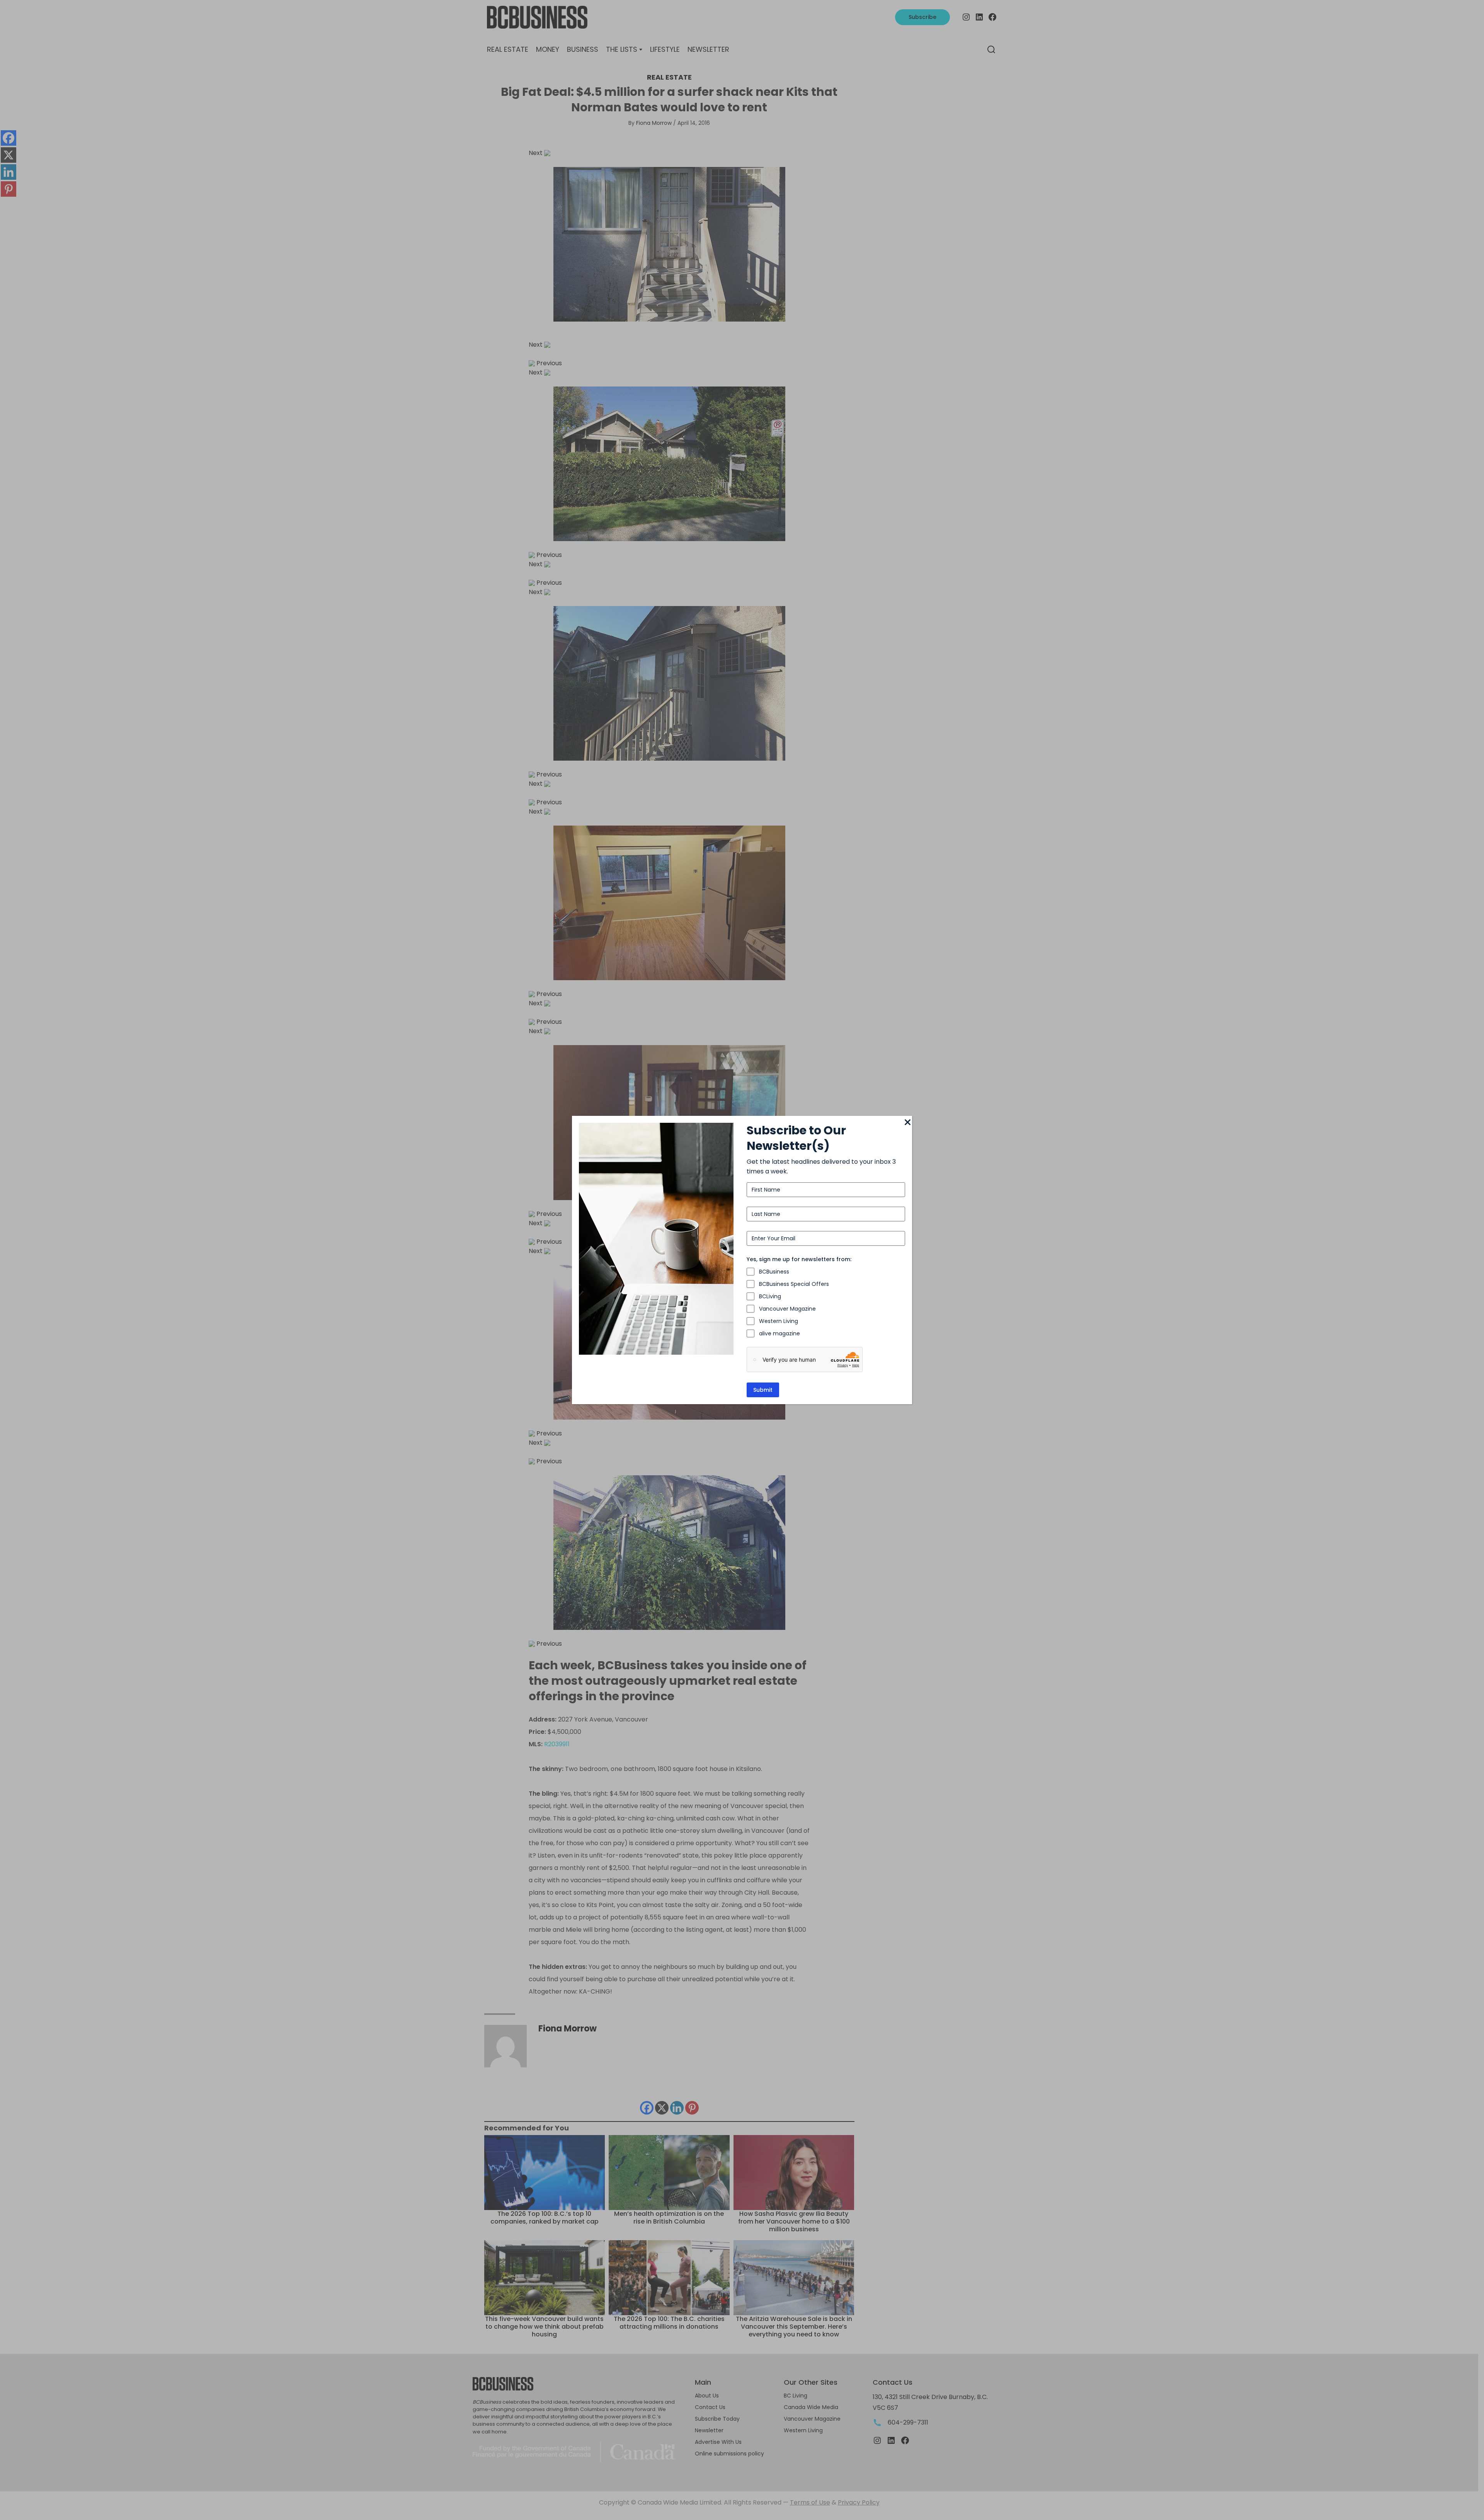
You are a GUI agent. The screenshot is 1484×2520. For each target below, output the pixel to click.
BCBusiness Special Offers (794, 1284)
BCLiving (770, 1296)
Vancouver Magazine (787, 1309)
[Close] (907, 1123)
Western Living (779, 1321)
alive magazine (779, 1333)
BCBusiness (774, 1272)
